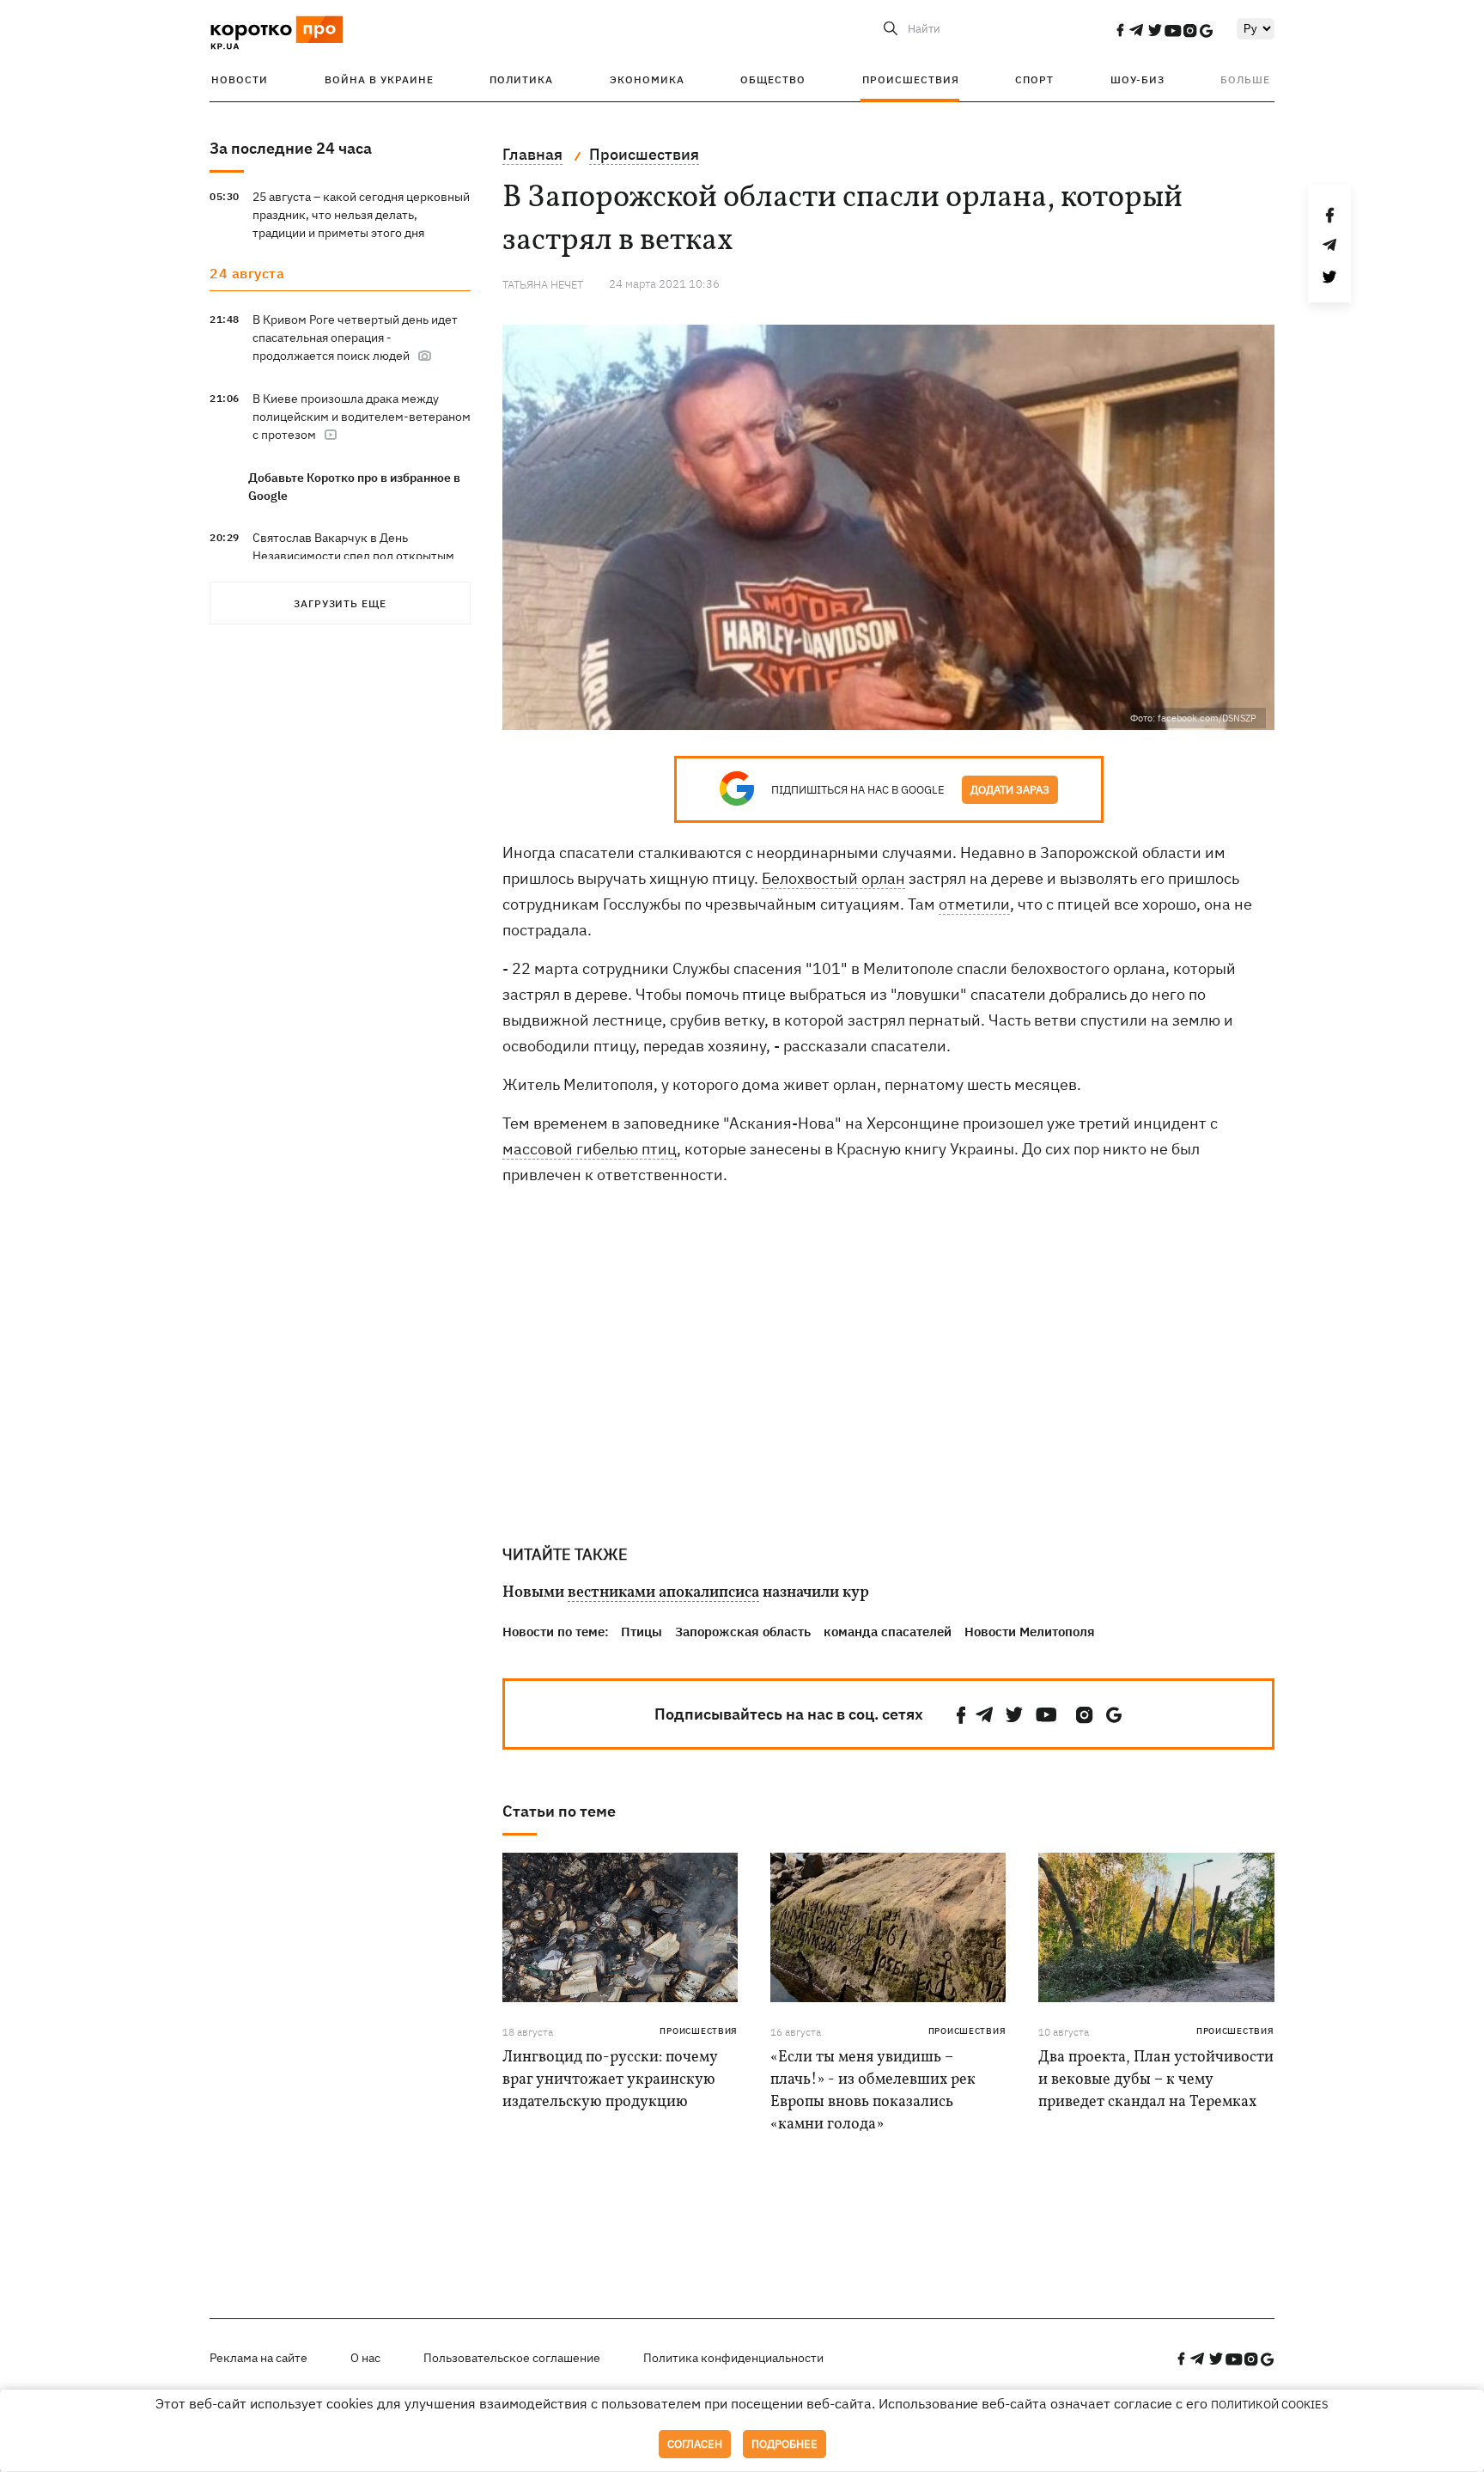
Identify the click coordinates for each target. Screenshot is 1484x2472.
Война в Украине (379, 79)
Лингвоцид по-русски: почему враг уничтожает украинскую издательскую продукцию (610, 2080)
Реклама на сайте (258, 2358)
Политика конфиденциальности (733, 2358)
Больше (1245, 79)
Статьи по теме (559, 1811)
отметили (974, 904)
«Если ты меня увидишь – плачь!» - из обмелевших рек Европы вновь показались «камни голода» (873, 2091)
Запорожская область (743, 1632)
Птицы (642, 1632)
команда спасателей (888, 1632)
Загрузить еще (340, 603)
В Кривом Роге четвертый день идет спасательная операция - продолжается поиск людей (355, 338)
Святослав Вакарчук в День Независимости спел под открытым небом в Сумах (353, 556)
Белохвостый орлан (833, 878)
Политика (521, 79)
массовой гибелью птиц (590, 1149)
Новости (240, 79)
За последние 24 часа (291, 148)
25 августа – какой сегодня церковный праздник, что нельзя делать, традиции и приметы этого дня (361, 215)
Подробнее (785, 2444)
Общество (773, 79)
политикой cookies (1270, 2405)
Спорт (1034, 79)
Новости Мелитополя (1030, 1632)
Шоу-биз (1137, 79)
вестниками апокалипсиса (663, 1593)
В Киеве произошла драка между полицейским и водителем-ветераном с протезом (362, 417)
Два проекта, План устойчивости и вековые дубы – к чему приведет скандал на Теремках (1156, 2080)
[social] (1120, 30)
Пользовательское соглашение (512, 2358)
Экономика (647, 79)
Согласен (695, 2444)
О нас (365, 2358)
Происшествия (911, 79)
